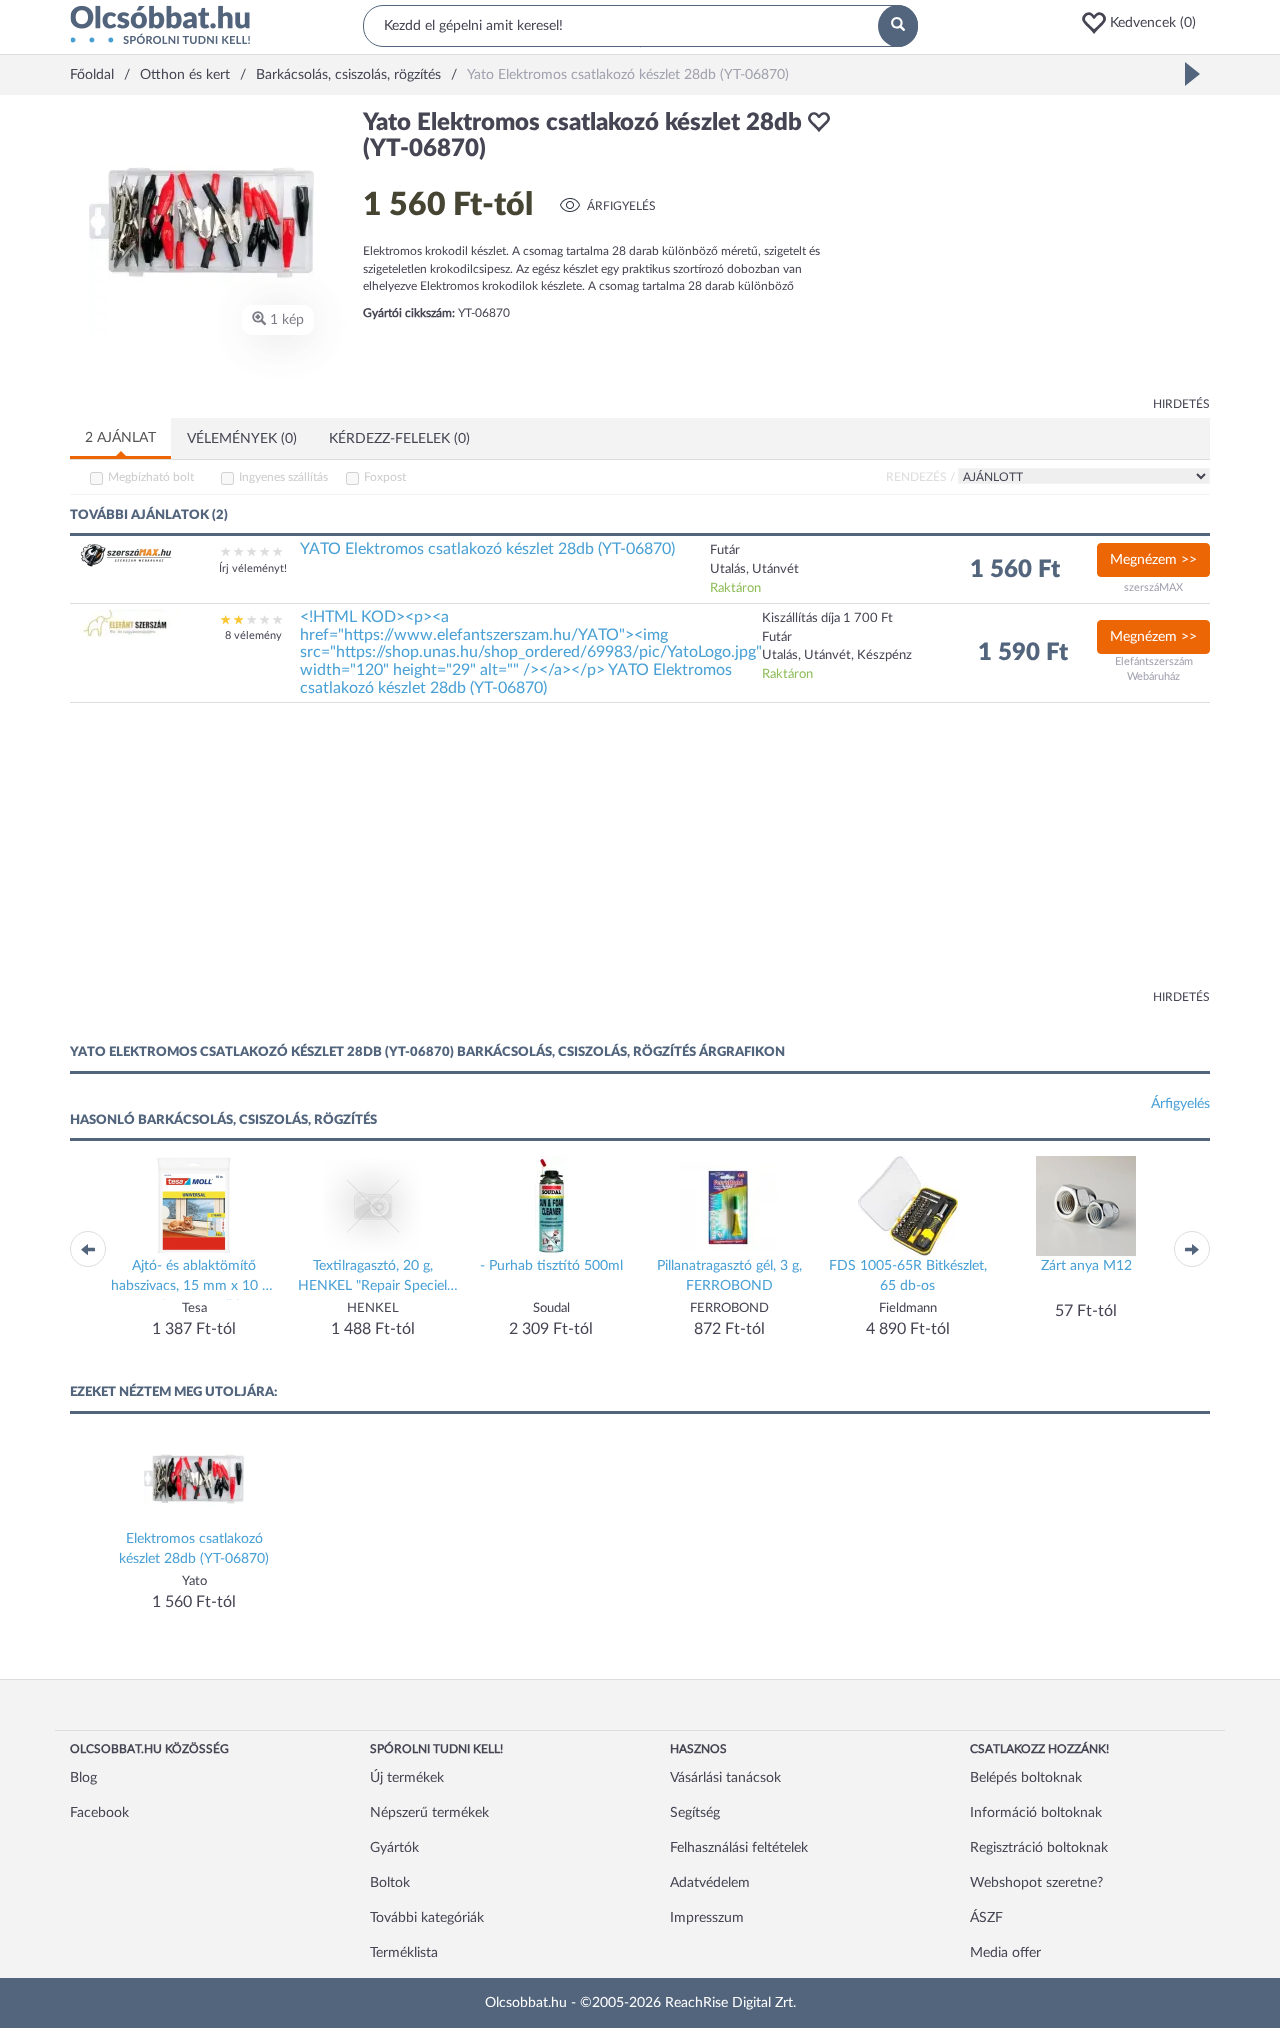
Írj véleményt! (253, 568)
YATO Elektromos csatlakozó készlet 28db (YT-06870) (487, 549)
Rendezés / (920, 477)
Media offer (1005, 1953)
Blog (83, 1778)
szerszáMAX (1153, 587)
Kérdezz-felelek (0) (399, 439)
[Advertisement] (1030, 250)
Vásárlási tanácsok (725, 1778)
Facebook (99, 1813)
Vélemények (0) (242, 439)
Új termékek (407, 1778)
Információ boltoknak (1036, 1813)
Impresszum (707, 1918)
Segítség (695, 1813)
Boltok (390, 1883)
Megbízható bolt (151, 477)
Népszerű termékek (429, 1813)
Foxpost (385, 477)
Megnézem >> (1153, 560)
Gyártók (394, 1848)
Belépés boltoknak (1026, 1778)
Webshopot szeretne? (1036, 1883)
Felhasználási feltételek (739, 1848)
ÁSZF (986, 1918)
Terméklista (404, 1953)
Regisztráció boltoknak (1039, 1848)
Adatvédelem (710, 1883)
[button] (1145, 23)
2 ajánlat (120, 438)
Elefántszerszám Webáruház (1154, 669)
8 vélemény (253, 635)
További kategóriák (427, 1918)
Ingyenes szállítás (283, 477)
